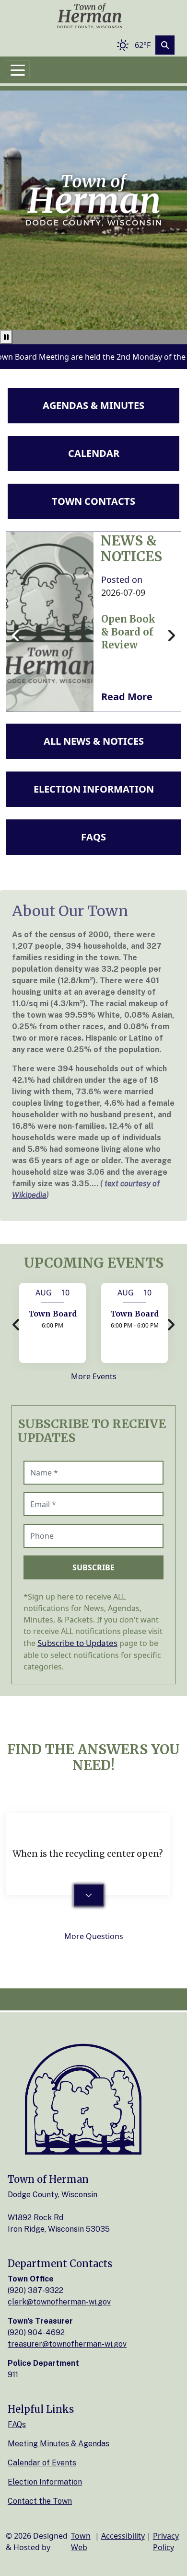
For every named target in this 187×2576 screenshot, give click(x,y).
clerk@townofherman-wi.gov (59, 2302)
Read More (127, 697)
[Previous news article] (16, 636)
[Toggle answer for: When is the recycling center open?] (89, 1895)
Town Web (81, 2542)
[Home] (90, 17)
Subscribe (93, 1567)
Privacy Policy (166, 2542)
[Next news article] (171, 636)
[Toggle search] (165, 45)
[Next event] (171, 1325)
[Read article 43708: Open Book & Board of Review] (50, 622)
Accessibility (123, 2536)
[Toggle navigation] (18, 70)
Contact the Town (40, 2501)
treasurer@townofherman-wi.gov (67, 2344)
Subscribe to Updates (77, 1643)
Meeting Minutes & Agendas (58, 2444)
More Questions (94, 1936)
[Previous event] (16, 1325)
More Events (94, 1376)
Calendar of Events (42, 2463)
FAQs (17, 2424)
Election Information (45, 2482)
